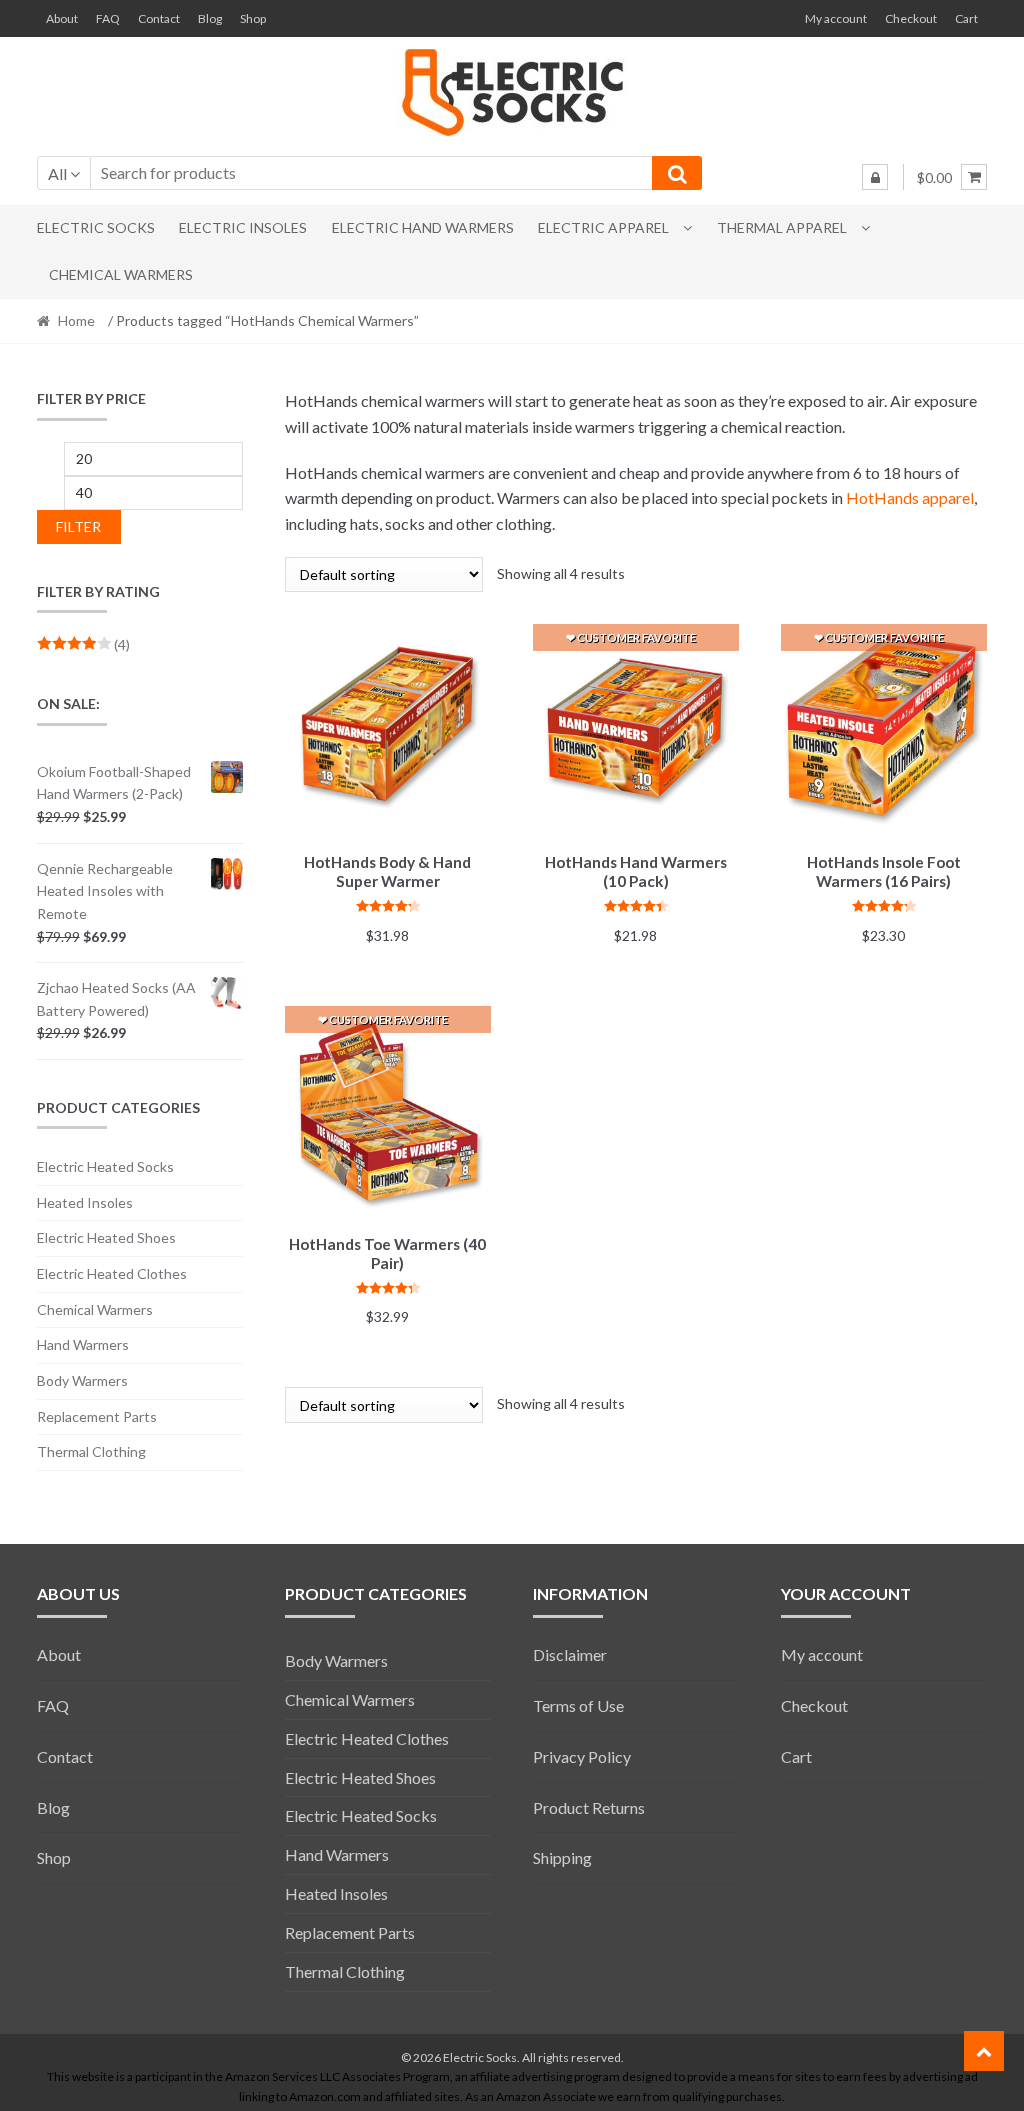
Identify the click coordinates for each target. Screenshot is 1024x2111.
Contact (159, 18)
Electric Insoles (243, 227)
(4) (83, 644)
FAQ (108, 18)
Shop (253, 18)
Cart (966, 18)
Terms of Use (578, 1705)
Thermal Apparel (782, 227)
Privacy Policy (582, 1756)
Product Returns (589, 1807)
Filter (78, 526)
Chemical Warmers (121, 274)
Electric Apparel (603, 227)
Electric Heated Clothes (112, 1273)
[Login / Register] (875, 177)
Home (76, 320)
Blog (210, 18)
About (62, 18)
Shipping (562, 1857)
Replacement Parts (97, 1416)
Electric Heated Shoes (106, 1237)
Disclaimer (570, 1654)
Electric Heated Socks (105, 1166)
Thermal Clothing (91, 1451)
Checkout (911, 18)
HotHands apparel (910, 497)
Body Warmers (82, 1380)
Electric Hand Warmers (423, 227)
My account (836, 18)
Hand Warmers (83, 1344)
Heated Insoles (85, 1202)
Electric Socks (96, 227)
